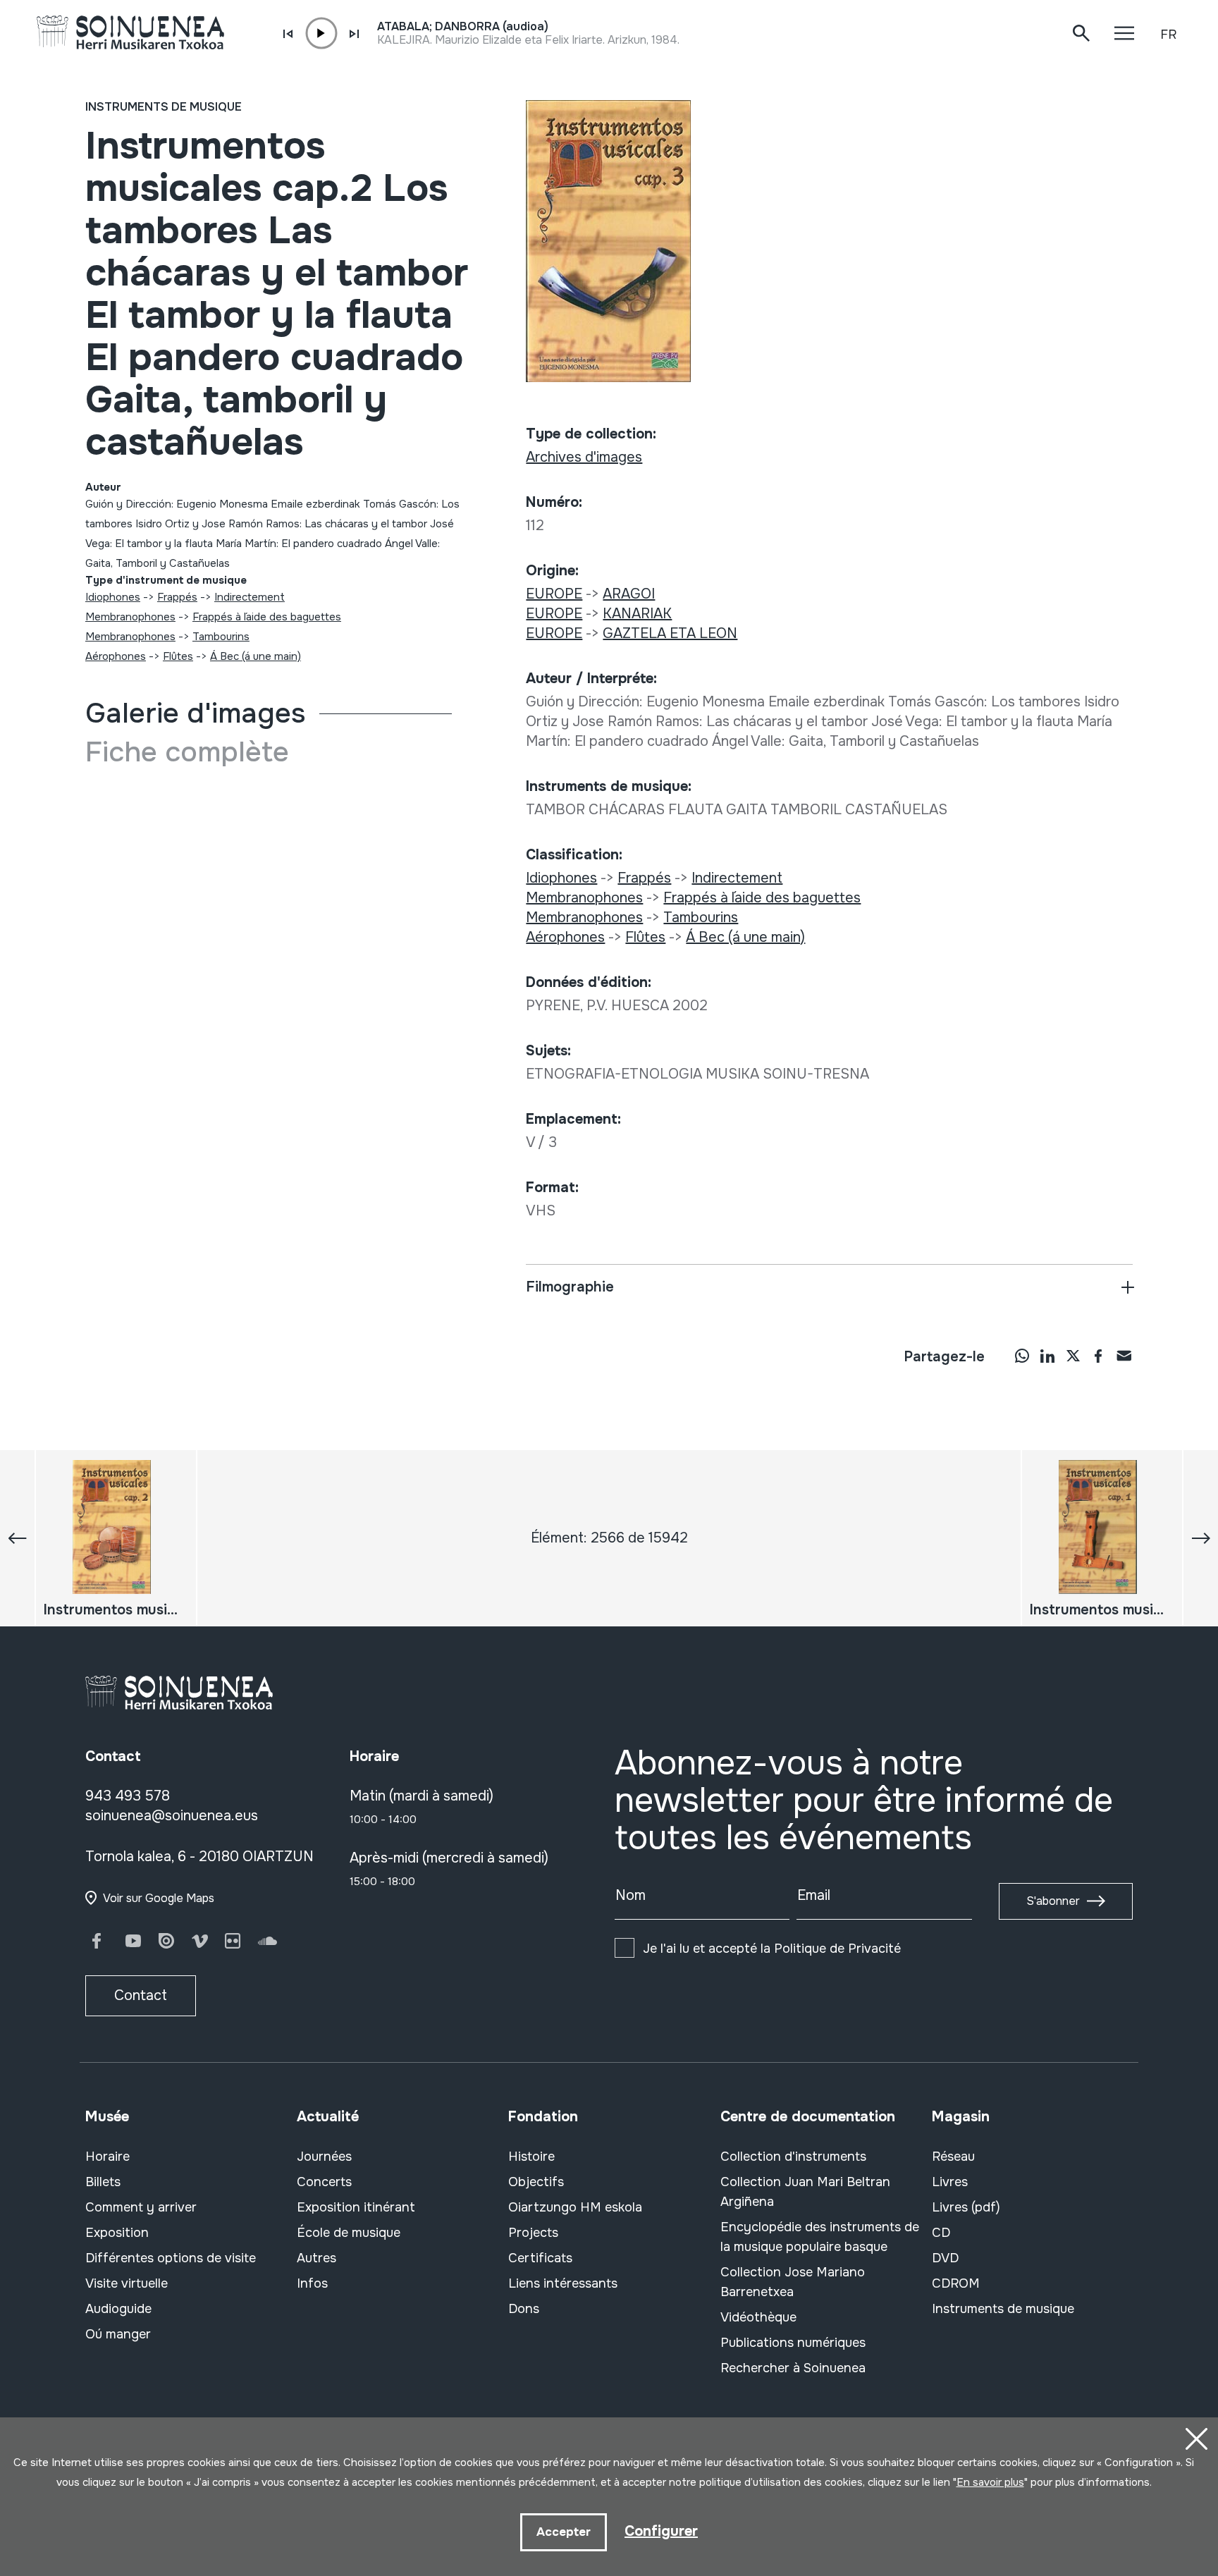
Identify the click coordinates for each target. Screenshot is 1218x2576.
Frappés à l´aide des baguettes (267, 617)
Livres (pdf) (966, 2207)
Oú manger (118, 2334)
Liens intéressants (563, 2283)
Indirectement (250, 597)
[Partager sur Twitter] (1073, 1356)
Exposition (117, 2233)
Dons (524, 2309)
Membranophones (130, 617)
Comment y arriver (141, 2207)
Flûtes (178, 656)
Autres (316, 2258)
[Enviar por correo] (1124, 1356)
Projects (533, 2233)
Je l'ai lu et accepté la (772, 1949)
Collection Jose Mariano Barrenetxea (793, 2282)
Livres (950, 2182)
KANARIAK (637, 614)
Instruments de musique (164, 107)
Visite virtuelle (127, 2283)
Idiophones (113, 597)
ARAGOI (629, 594)
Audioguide (118, 2309)
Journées (324, 2157)
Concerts (324, 2182)
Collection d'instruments (793, 2157)
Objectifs (536, 2182)
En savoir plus (990, 2482)
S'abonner (1053, 1901)
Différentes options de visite (171, 2258)
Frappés (177, 597)
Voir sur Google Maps (159, 1898)
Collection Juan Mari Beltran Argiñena (805, 2192)
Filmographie (570, 1287)
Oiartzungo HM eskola (575, 2207)
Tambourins (221, 637)
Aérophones (116, 656)
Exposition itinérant (356, 2207)
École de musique (349, 2233)
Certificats (540, 2258)
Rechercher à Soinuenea (793, 2368)
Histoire (531, 2157)
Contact (141, 1995)
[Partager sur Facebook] (1098, 1356)
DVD (945, 2258)
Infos (312, 2283)
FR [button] (1168, 35)
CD (941, 2233)
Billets (103, 2182)
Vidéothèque (758, 2317)
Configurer (661, 2531)
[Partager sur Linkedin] (1047, 1356)
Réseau (953, 2157)
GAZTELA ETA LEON (670, 633)
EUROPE (554, 594)
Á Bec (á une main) (256, 656)
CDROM (956, 2283)
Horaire (107, 2157)
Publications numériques (793, 2343)
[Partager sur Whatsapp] (1022, 1356)
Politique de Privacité (837, 1949)
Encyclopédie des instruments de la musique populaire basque (820, 2237)
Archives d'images (584, 457)
